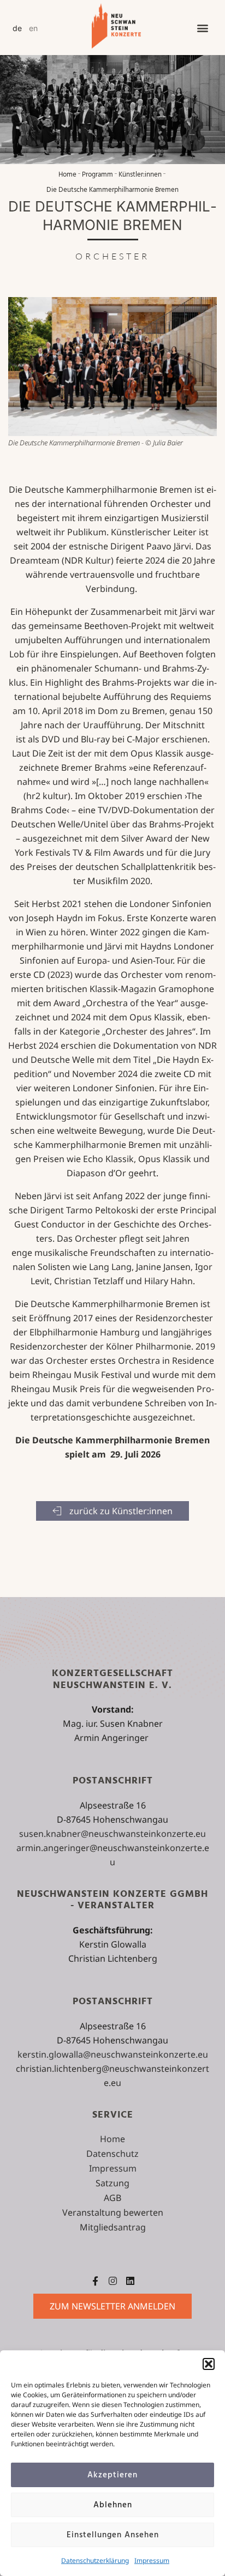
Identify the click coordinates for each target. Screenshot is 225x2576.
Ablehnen (113, 2505)
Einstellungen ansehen (113, 2535)
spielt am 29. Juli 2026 (113, 1454)
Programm (97, 175)
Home (67, 175)
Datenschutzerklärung (95, 2560)
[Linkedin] (130, 2281)
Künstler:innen (140, 175)
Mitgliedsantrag (113, 2227)
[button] (209, 2364)
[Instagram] (113, 2281)
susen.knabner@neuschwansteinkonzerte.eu (112, 1834)
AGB (112, 2198)
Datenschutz (112, 2154)
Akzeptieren (112, 2475)
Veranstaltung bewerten (113, 2212)
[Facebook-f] (95, 2281)
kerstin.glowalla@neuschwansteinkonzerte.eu (113, 2054)
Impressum (152, 2560)
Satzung (112, 2183)
